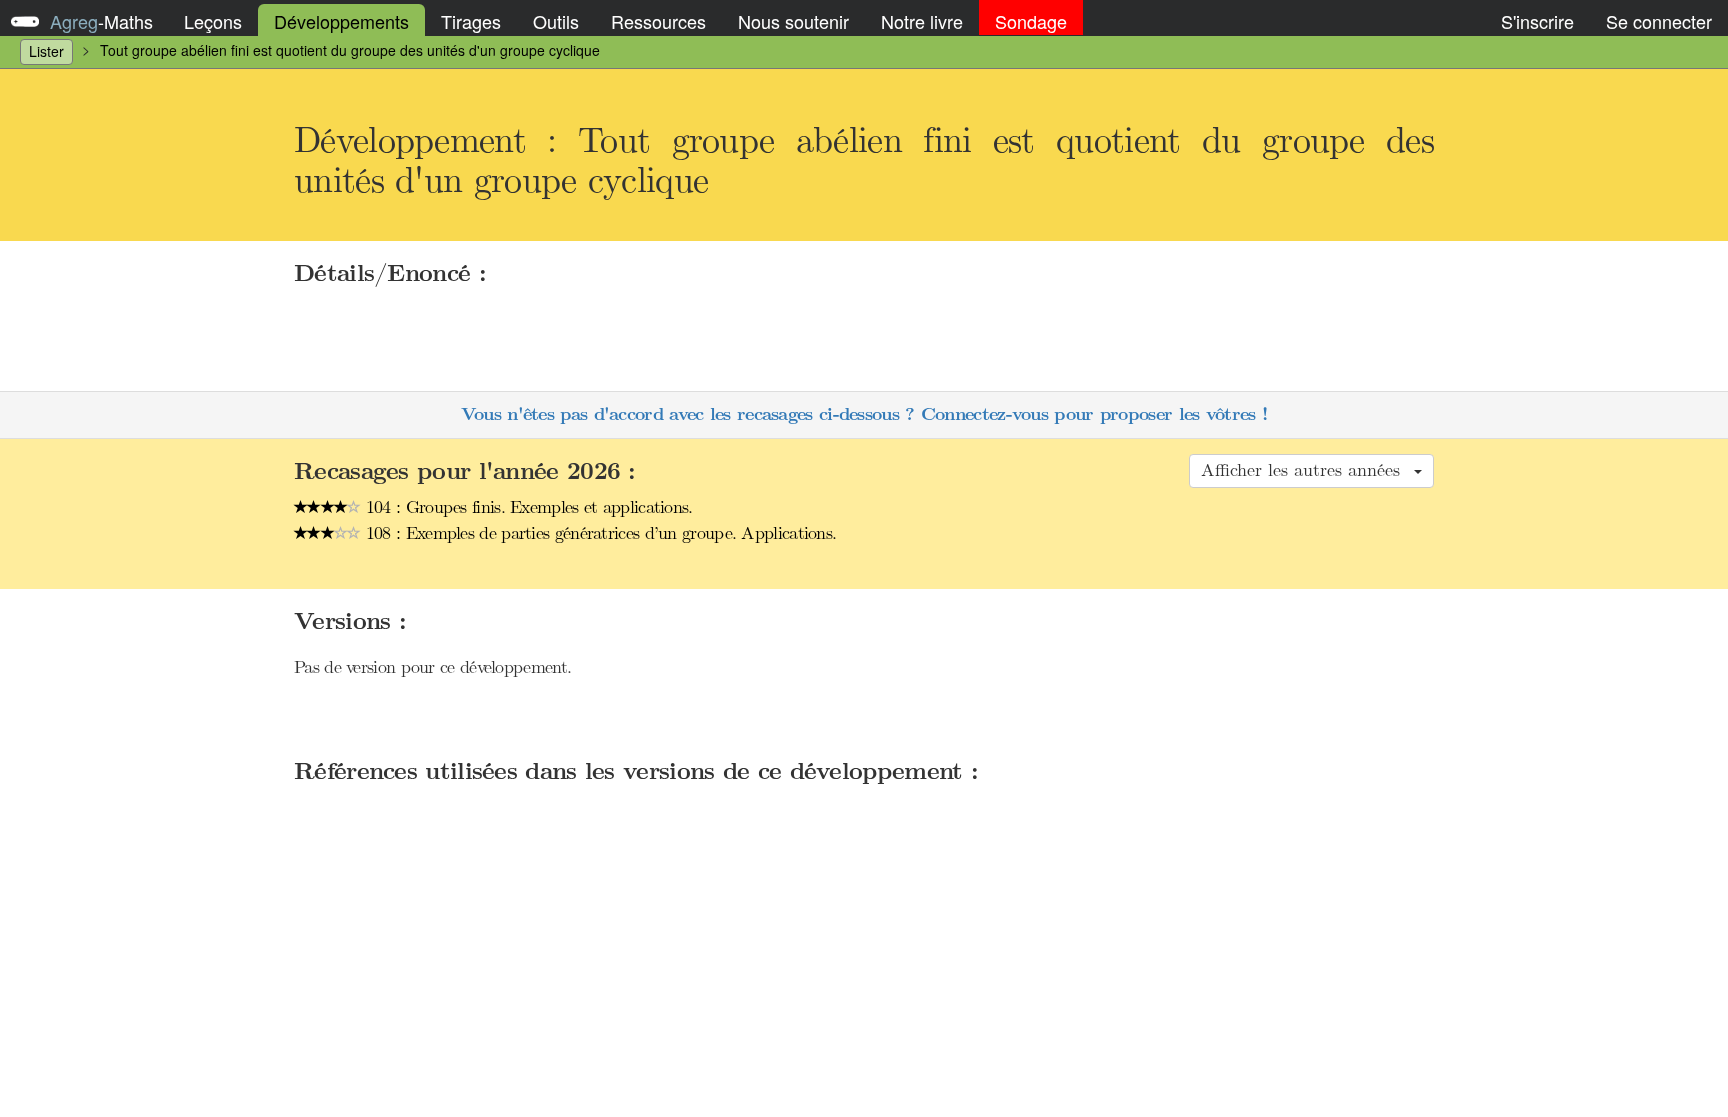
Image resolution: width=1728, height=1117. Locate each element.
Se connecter (1659, 21)
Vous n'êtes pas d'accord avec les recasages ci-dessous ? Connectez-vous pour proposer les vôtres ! (864, 414)
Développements (341, 21)
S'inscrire (1537, 21)
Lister (46, 51)
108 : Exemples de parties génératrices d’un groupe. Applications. (599, 533)
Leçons (213, 21)
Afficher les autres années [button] (1306, 470)
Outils (556, 21)
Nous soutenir (793, 21)
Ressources (658, 21)
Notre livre (922, 21)
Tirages (471, 21)
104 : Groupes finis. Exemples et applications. (527, 507)
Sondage (1031, 21)
